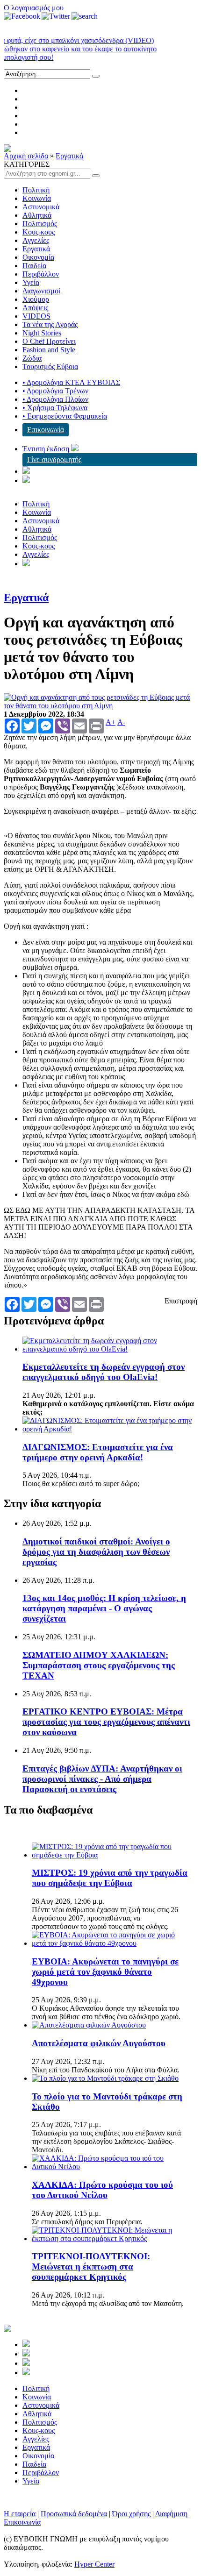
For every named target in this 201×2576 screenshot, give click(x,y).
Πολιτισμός (40, 224)
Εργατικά (69, 156)
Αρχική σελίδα (26, 156)
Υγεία (31, 282)
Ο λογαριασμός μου (34, 8)
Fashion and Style (49, 350)
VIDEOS (36, 316)
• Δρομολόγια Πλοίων (55, 399)
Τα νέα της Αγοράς (50, 324)
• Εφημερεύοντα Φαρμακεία (65, 416)
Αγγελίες (36, 240)
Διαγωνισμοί (41, 291)
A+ (111, 722)
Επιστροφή (181, 1301)
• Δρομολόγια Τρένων (55, 391)
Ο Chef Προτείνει (49, 341)
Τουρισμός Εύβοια (50, 366)
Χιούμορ (36, 299)
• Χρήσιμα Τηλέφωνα (55, 408)
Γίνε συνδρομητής (54, 459)
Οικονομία (38, 257)
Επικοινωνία (46, 430)
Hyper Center (94, 2564)
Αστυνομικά (41, 207)
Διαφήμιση (171, 2514)
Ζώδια (32, 358)
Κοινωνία (37, 198)
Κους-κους (39, 232)
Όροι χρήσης (131, 2514)
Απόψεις (35, 308)
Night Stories (42, 333)
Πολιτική (36, 190)
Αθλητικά (37, 215)
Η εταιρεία (20, 2514)
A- (121, 722)
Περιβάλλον (41, 274)
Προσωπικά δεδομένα (74, 2514)
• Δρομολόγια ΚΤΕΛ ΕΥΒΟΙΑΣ (71, 382)
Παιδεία (34, 266)
